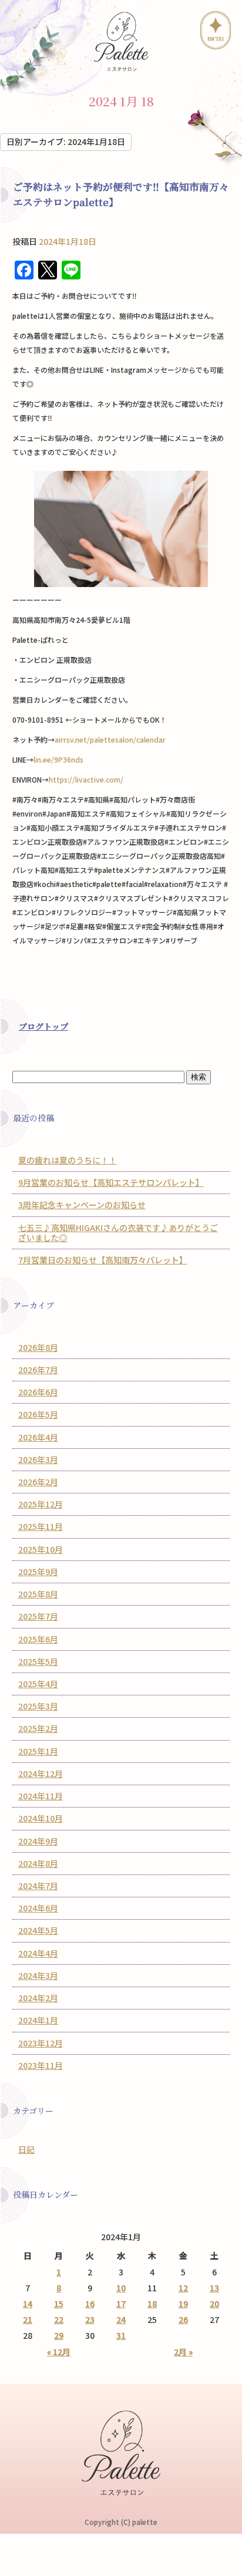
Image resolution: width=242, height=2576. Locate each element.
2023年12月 (41, 2043)
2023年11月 (41, 2065)
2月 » (183, 2352)
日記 (26, 2149)
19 (183, 2304)
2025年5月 (38, 1661)
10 (121, 2288)
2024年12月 (41, 1773)
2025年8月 (38, 1594)
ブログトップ (43, 1026)
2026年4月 (38, 1437)
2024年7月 (38, 1886)
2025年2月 (38, 1728)
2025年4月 (38, 1684)
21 (28, 2319)
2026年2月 (38, 1482)
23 (90, 2319)
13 (214, 2288)
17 (121, 2304)
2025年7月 (38, 1616)
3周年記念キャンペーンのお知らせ (82, 1205)
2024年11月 (41, 1796)
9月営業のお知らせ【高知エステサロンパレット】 (111, 1182)
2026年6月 (38, 1392)
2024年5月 (38, 1930)
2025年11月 (41, 1526)
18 (152, 2304)
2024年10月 (41, 1818)
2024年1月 (38, 2020)
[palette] (121, 41)
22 (59, 2319)
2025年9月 (38, 1572)
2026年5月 (38, 1414)
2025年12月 (41, 1504)
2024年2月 (38, 1998)
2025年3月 (38, 1706)
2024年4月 (38, 1953)
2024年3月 (38, 1975)
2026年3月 (38, 1459)
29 (59, 2335)
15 (59, 2304)
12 (183, 2288)
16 (90, 2304)
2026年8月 (38, 1347)
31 (121, 2335)
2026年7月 (38, 1370)
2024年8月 (38, 1863)
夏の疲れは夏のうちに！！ (68, 1160)
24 (121, 2319)
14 (28, 2304)
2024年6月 (38, 1908)
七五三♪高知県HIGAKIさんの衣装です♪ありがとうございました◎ (118, 1233)
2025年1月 (38, 1751)
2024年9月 (38, 1841)
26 (183, 2319)
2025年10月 (41, 1549)
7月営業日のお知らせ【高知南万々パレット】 (103, 1260)
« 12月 (59, 2352)
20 (214, 2304)
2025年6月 (38, 1639)
